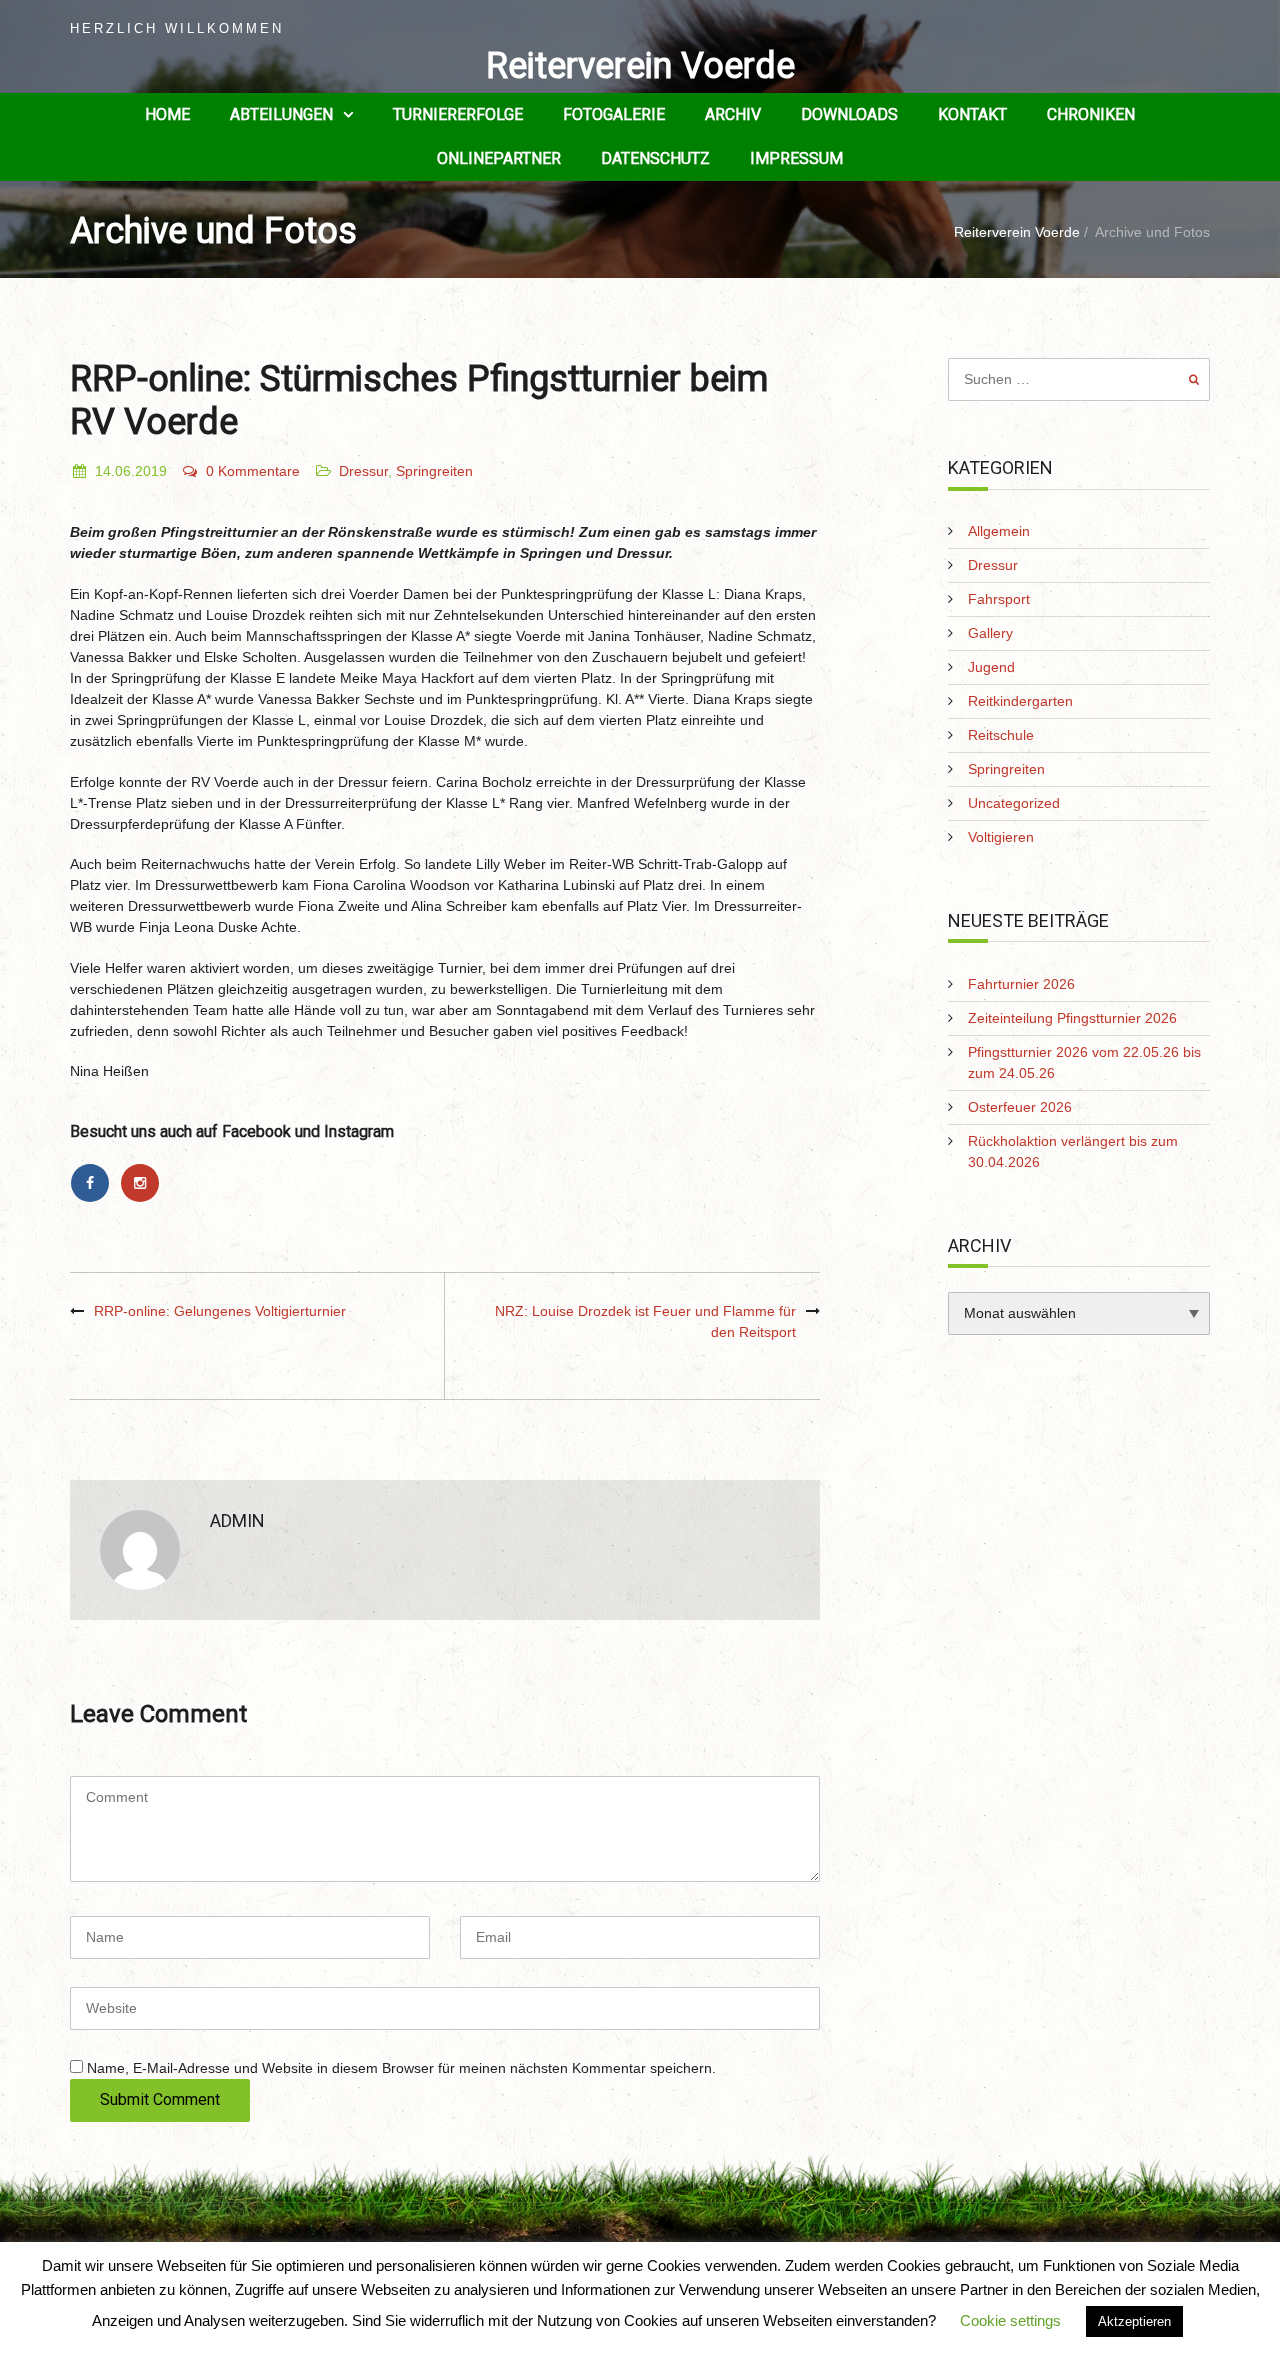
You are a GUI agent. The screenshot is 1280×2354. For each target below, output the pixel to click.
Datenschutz (655, 158)
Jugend (991, 667)
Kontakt (972, 114)
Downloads (849, 114)
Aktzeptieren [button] (1134, 2321)
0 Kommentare (253, 471)
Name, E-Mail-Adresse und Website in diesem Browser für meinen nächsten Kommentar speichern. (401, 2068)
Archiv (733, 114)
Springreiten (434, 471)
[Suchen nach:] (1079, 379)
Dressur (363, 471)
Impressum (796, 158)
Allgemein (999, 531)
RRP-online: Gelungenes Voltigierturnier (220, 1311)
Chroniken (1091, 114)
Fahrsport (999, 599)
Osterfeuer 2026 (1020, 1107)
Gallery (990, 633)
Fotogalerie (614, 114)
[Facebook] (95, 1183)
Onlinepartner (499, 158)
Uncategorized (1014, 803)
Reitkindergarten (1020, 701)
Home (167, 114)
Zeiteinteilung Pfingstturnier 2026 (1072, 1018)
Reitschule (1001, 735)
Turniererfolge (458, 114)
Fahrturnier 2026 (1021, 984)
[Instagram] (143, 1183)
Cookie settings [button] (1010, 2320)
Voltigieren (1001, 837)
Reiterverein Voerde (640, 66)
